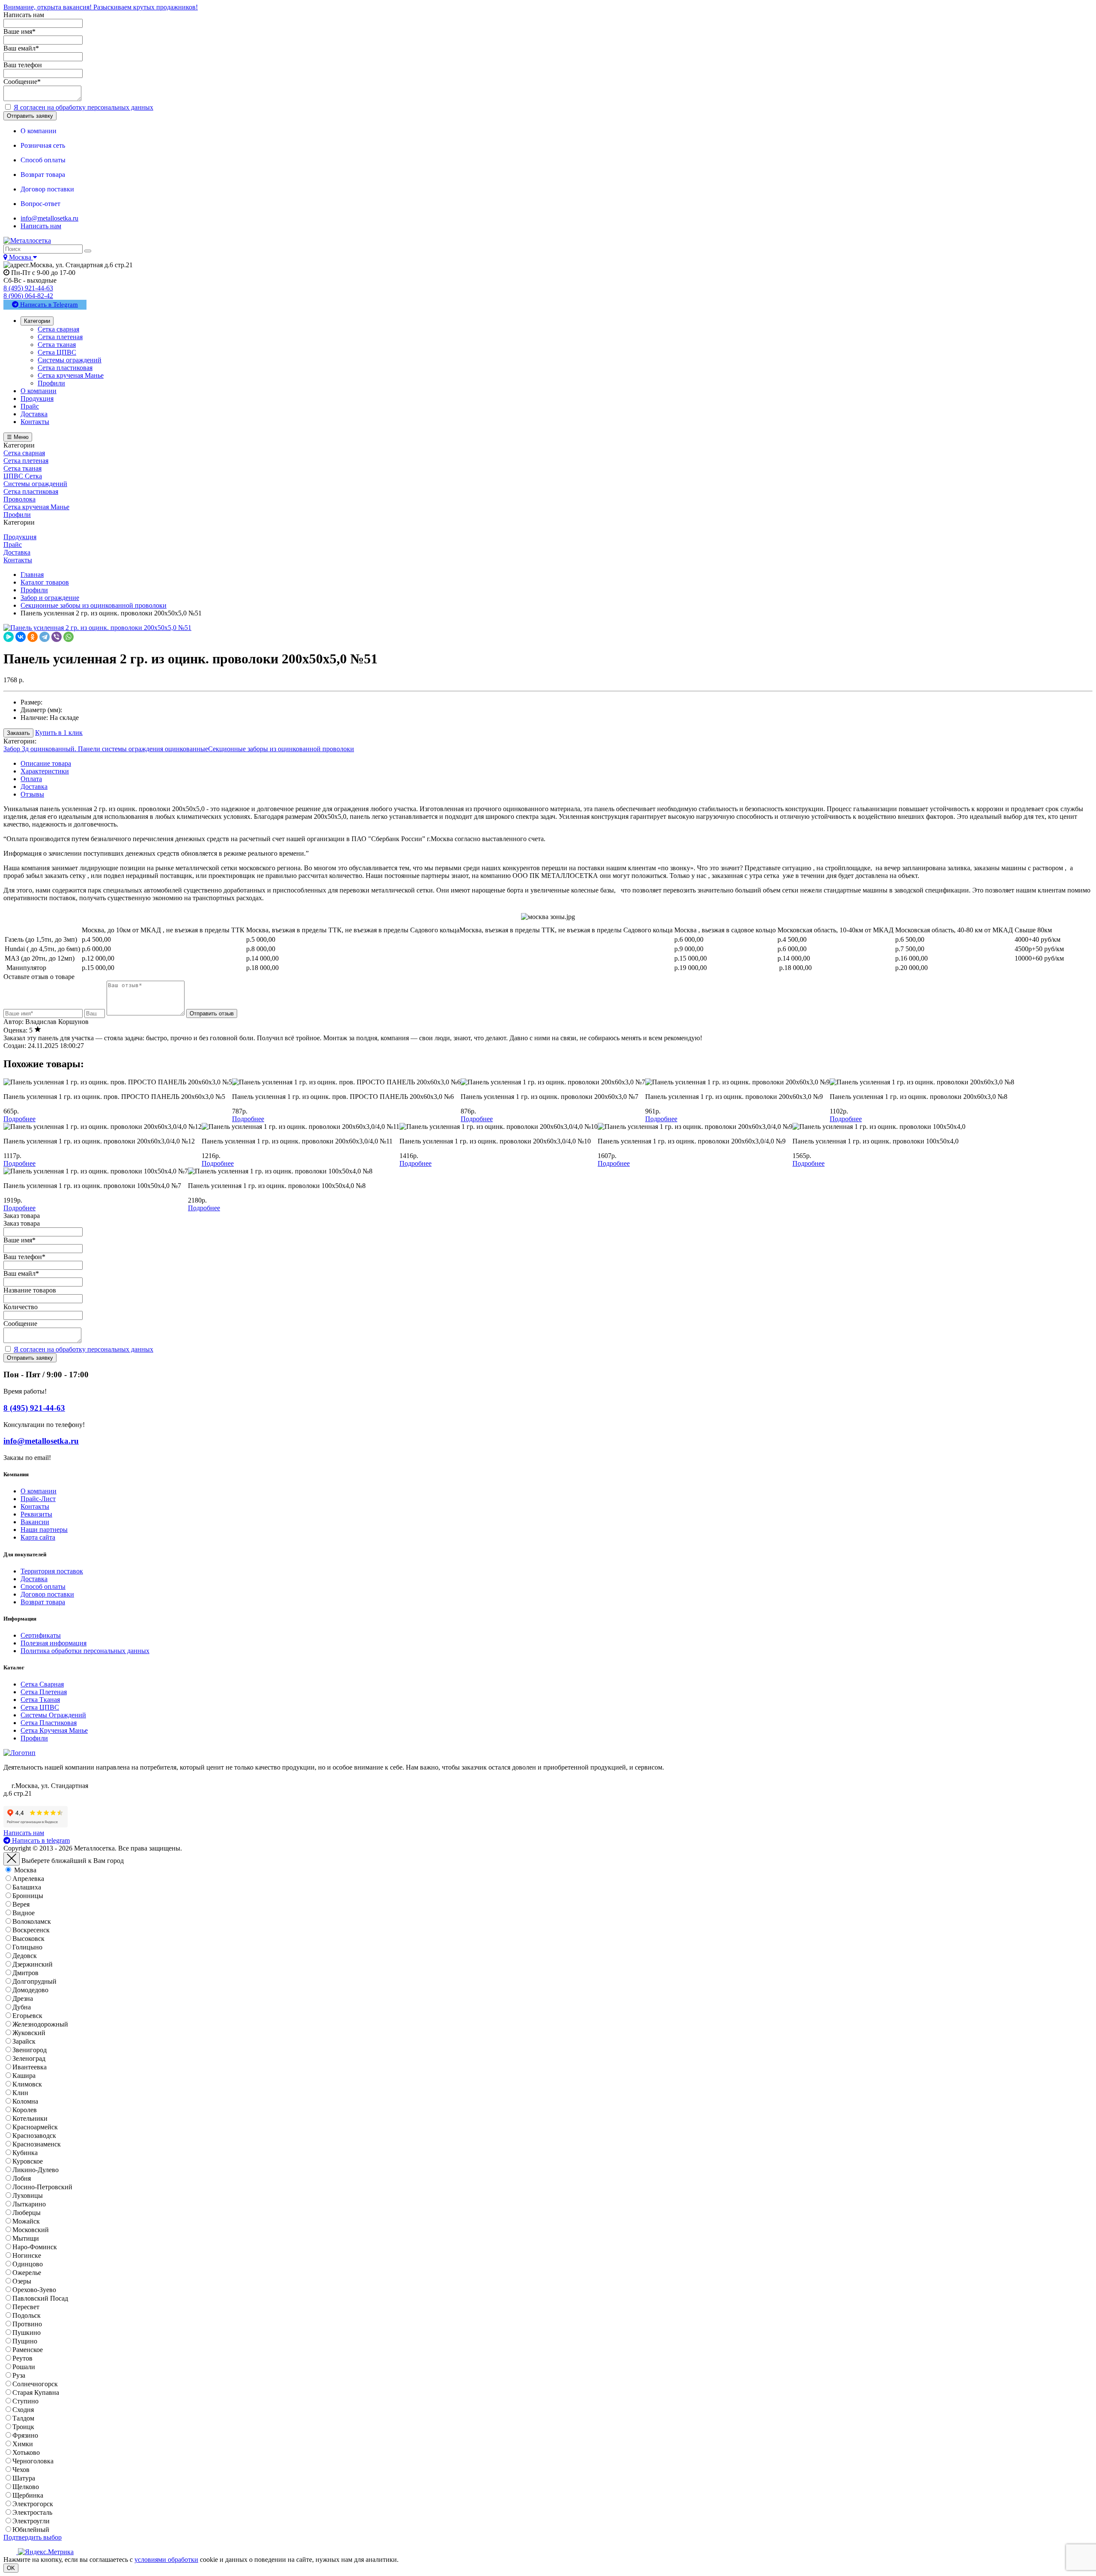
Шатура (24, 2478)
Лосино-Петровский (42, 2187)
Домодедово (30, 1990)
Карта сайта (38, 1537)
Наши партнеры (44, 1530)
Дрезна (23, 1998)
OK (11, 2568)
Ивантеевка (30, 2067)
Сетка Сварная (42, 1684)
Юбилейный (31, 2530)
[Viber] (57, 637)
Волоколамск (32, 1921)
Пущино (25, 2341)
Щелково (26, 2487)
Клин (20, 2093)
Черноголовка (33, 2461)
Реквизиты (36, 1514)
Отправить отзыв (212, 1013)
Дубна (22, 2007)
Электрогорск (33, 2504)
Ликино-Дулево (36, 2170)
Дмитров (25, 1973)
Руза (19, 2375)
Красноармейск (35, 2127)
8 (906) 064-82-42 (28, 296)
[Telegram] (45, 637)
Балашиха (27, 1887)
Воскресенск (31, 1930)
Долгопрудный (34, 1981)
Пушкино (27, 2333)
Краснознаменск (37, 2144)
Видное (24, 1913)
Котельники (30, 2118)
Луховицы (28, 2195)
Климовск (27, 2084)
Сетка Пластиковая (49, 1723)
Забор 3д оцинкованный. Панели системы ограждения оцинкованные (106, 749)
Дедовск (25, 1956)
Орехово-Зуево (34, 2290)
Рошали (24, 2367)
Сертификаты (41, 1635)
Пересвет (26, 2307)
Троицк (23, 2427)
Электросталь (32, 2512)
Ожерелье (27, 2273)
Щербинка (28, 2495)
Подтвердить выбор (33, 2537)
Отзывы (32, 794)
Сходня (23, 2410)
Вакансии (35, 1522)
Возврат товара (43, 1602)
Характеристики (45, 771)
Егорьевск (27, 2016)
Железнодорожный (40, 2024)
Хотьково (26, 2452)
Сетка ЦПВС (40, 1707)
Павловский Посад (40, 2298)
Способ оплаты (43, 1586)
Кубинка (25, 2153)
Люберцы (27, 2213)
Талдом (23, 2418)
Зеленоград (29, 2058)
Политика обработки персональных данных (85, 1651)
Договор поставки (47, 1594)
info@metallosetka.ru (49, 218)
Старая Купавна (36, 2392)
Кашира (24, 2076)
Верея (21, 1904)
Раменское (28, 2350)
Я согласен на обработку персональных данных (83, 107)
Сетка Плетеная (44, 1692)
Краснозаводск (34, 2136)
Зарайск (24, 2041)
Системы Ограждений (53, 1715)
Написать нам (41, 226)
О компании (39, 1491)
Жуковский (29, 2033)
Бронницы (28, 1896)
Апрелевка (28, 1879)
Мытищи (26, 2238)
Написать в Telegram (48, 304)
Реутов (22, 2358)
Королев (25, 2110)
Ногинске (27, 2255)
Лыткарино (29, 2204)
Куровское (28, 2161)
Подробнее (19, 1119)
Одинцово (28, 2264)
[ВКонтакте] (21, 637)
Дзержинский (33, 1964)
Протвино (27, 2324)
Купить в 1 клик (59, 733)
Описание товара (46, 763)
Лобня (22, 2178)
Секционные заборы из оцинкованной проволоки (281, 749)
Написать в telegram (40, 1840)
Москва (25, 1870)
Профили (34, 1738)
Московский (31, 2230)
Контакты (35, 1506)
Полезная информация (54, 1643)
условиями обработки (166, 2560)
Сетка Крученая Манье (54, 1730)
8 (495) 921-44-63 (28, 288)
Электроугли (31, 2521)
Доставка (34, 787)
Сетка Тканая (40, 1700)
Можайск (26, 2221)
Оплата (31, 779)
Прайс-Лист (38, 1499)
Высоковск (28, 1939)
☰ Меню (18, 437)
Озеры (22, 2281)
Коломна (25, 2101)
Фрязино (25, 2435)
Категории (37, 321)
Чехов (21, 2470)
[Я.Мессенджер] (9, 637)
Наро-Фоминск (35, 2247)
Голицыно (27, 1947)
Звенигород (30, 2050)
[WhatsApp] (68, 637)
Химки (23, 2444)
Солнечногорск (35, 2384)
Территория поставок (52, 1571)
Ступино (25, 2401)
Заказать (18, 733)
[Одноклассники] (33, 637)
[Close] (12, 1859)
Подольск (27, 2315)
